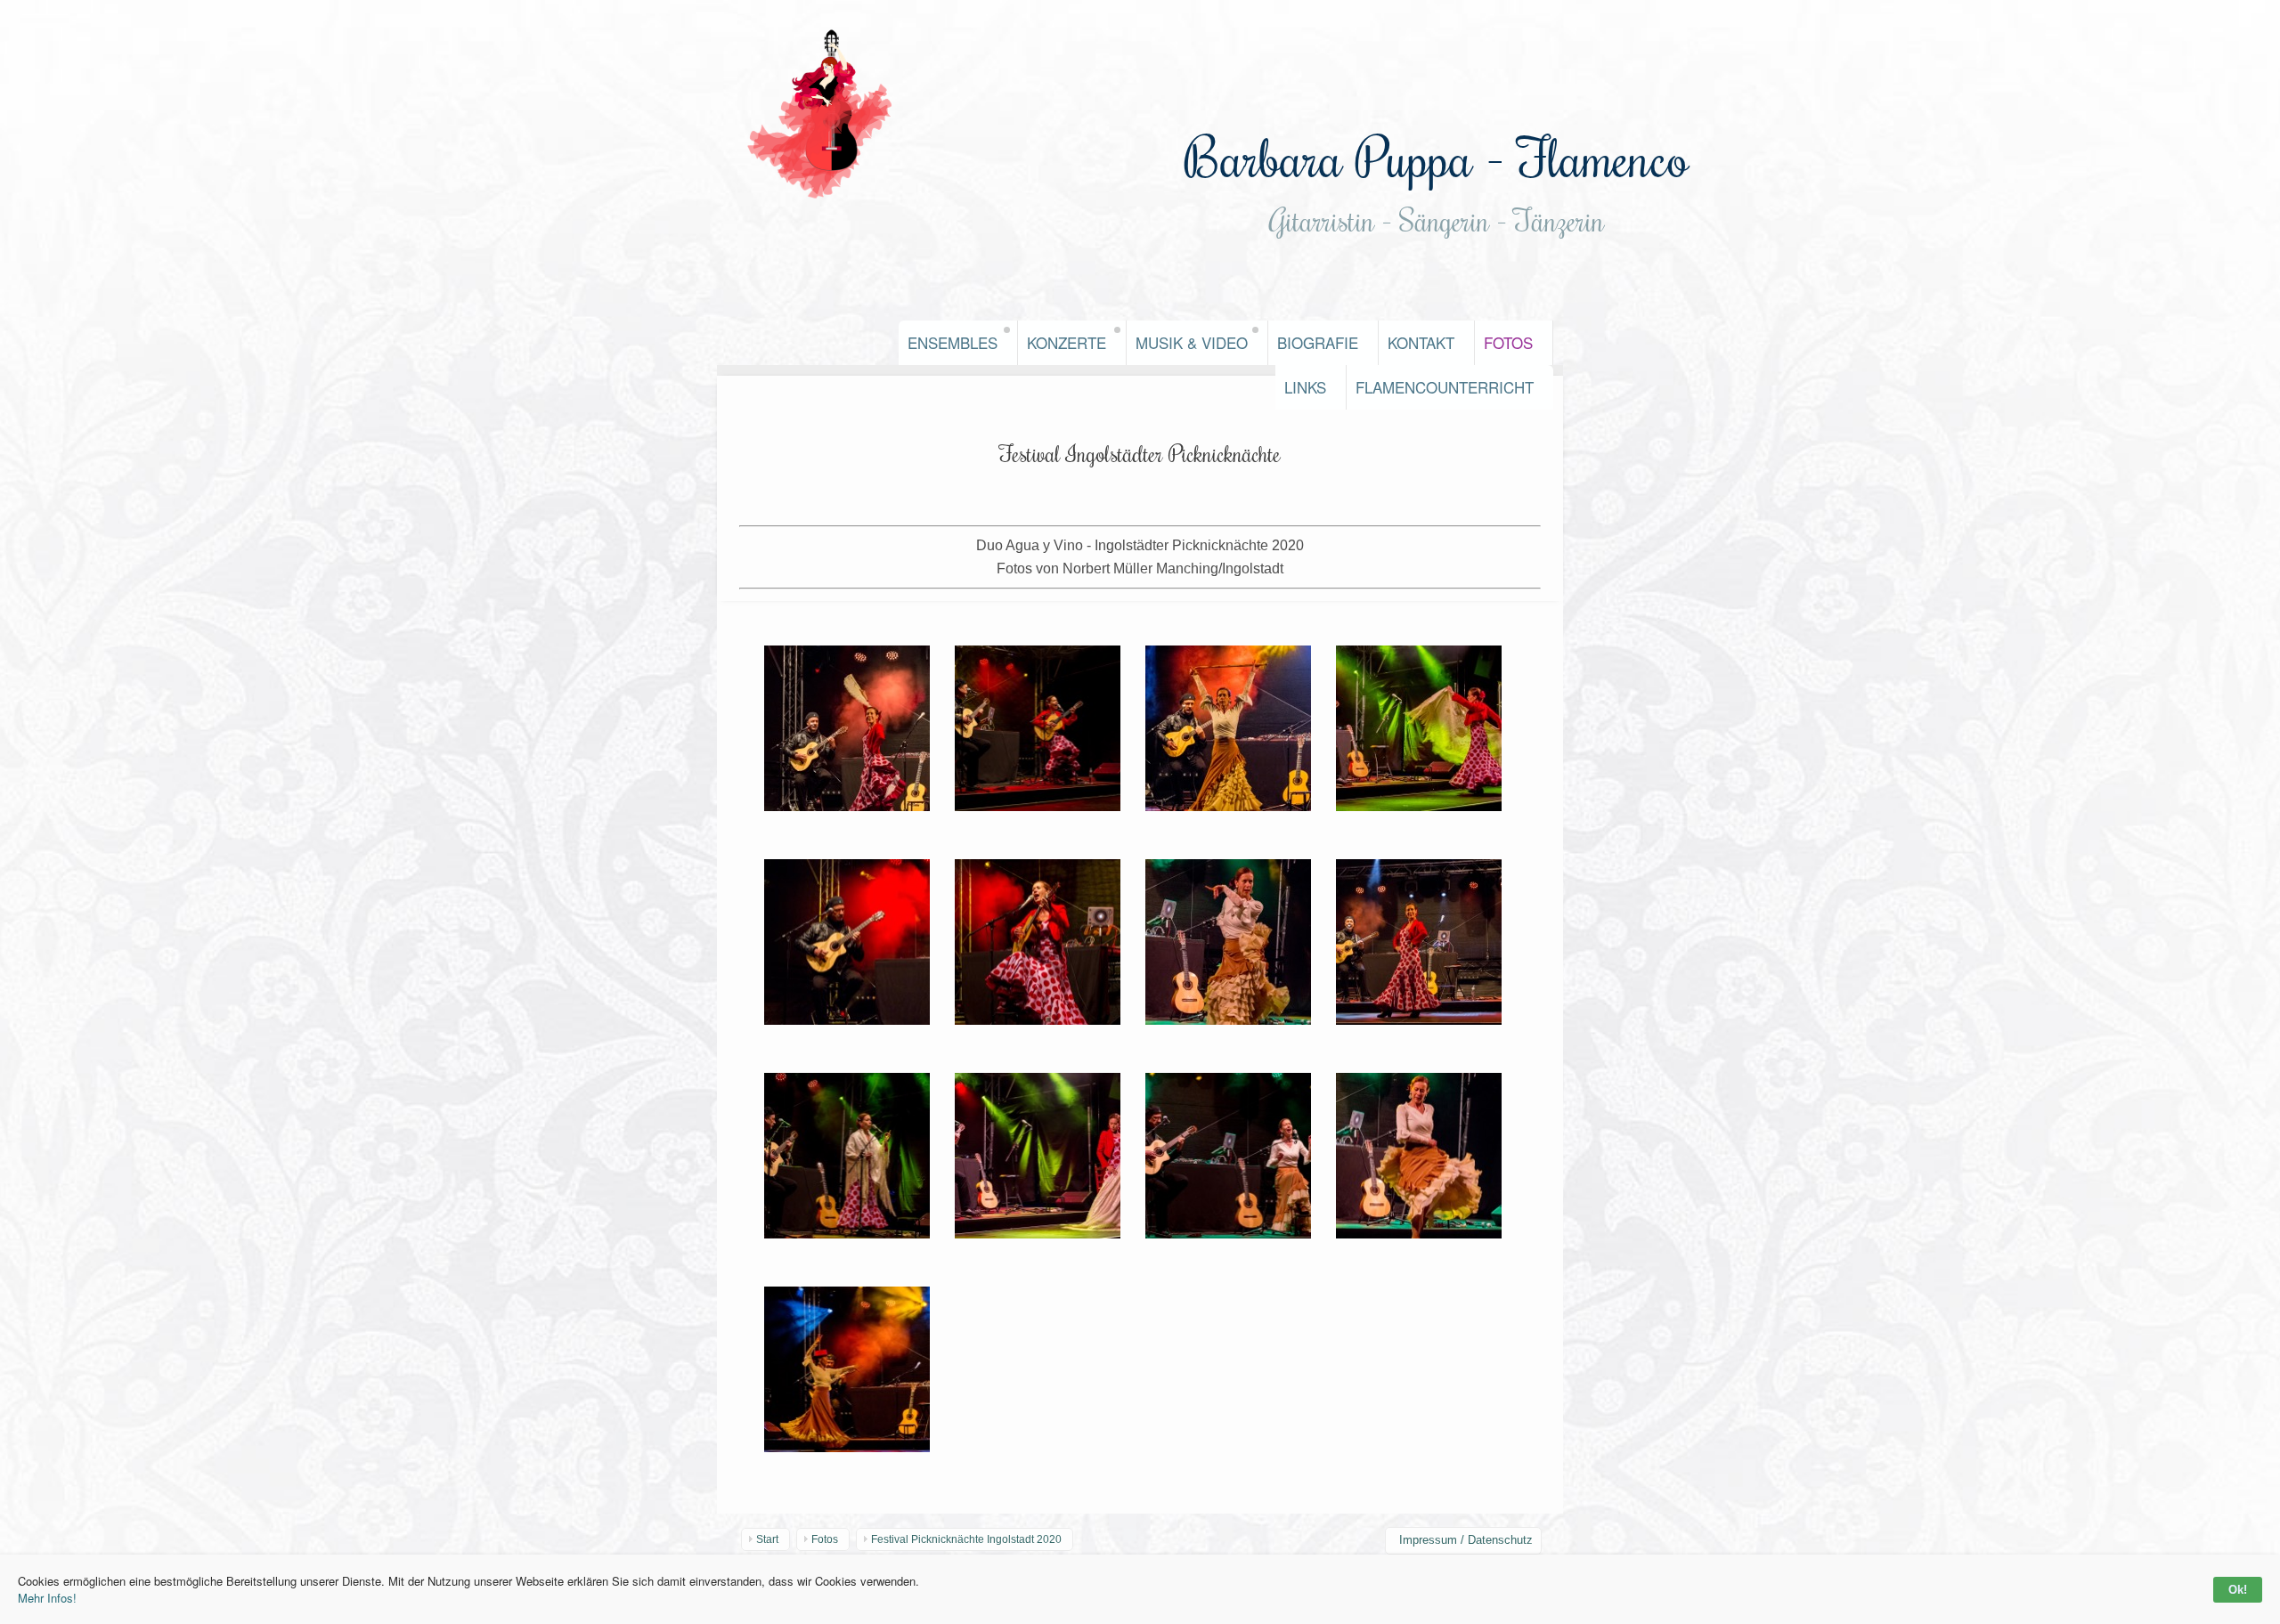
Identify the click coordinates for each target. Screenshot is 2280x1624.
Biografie (1318, 342)
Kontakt (1421, 342)
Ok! (2238, 1590)
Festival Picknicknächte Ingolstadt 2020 (966, 1539)
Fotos (1508, 342)
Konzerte (1067, 342)
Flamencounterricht (1445, 387)
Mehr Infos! (47, 1598)
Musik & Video (1192, 342)
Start (767, 1539)
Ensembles (953, 342)
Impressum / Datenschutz (1466, 1540)
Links (1305, 387)
